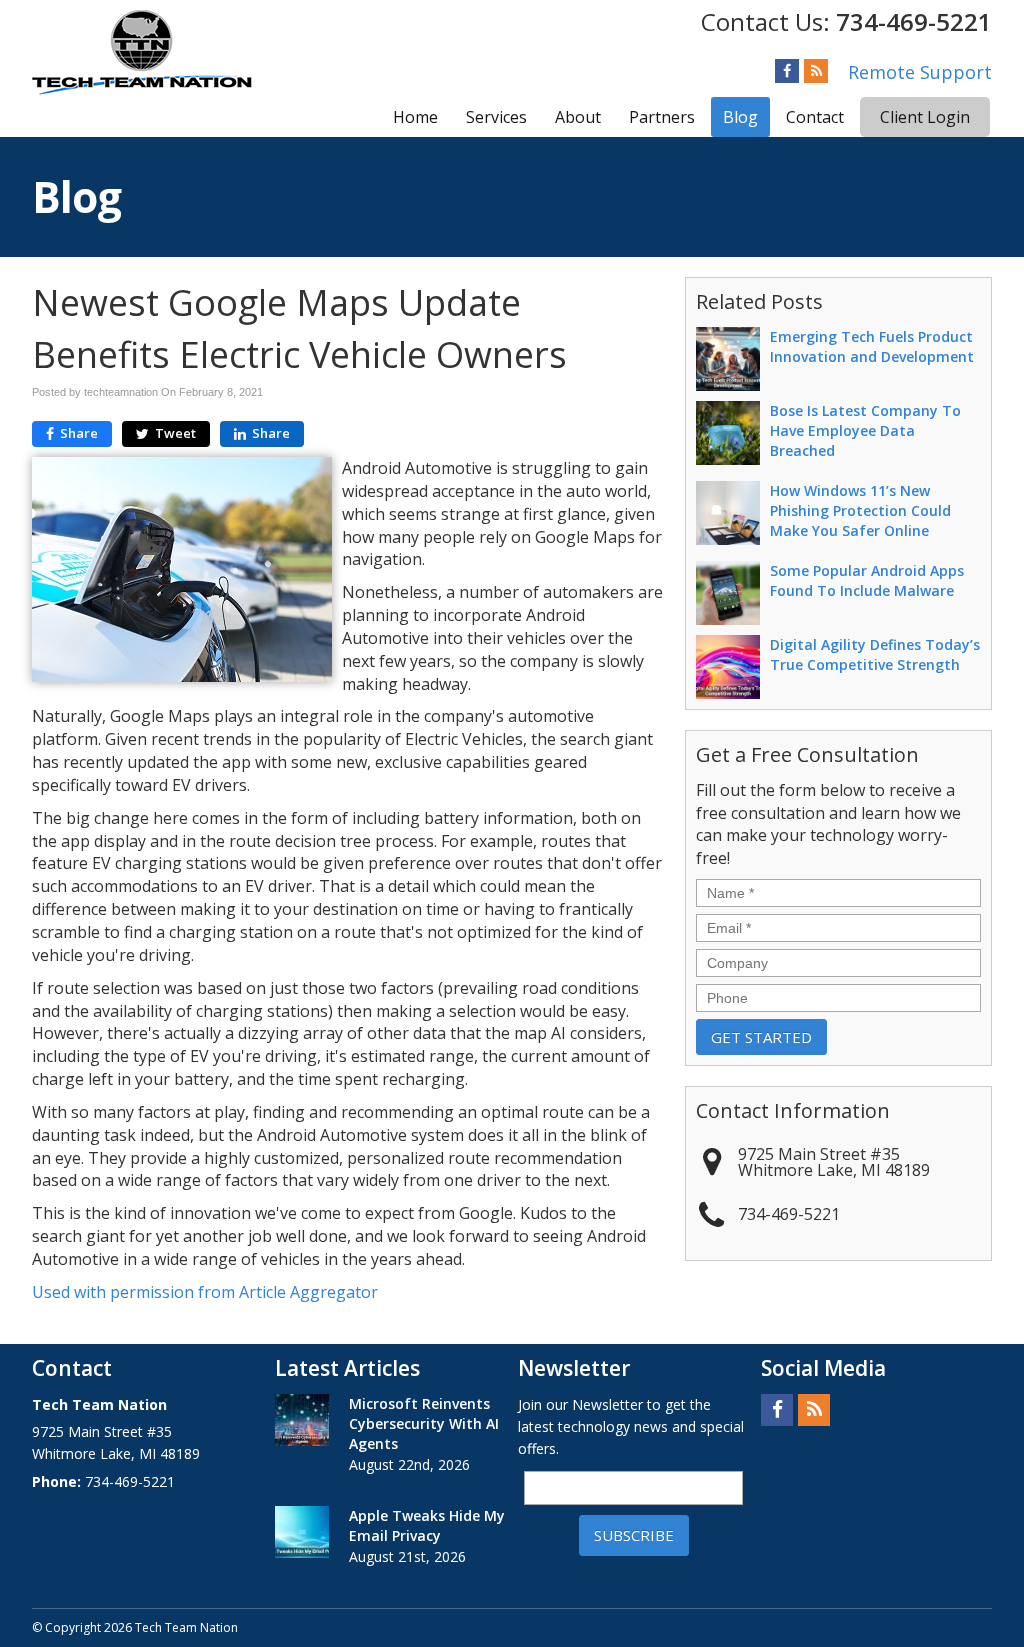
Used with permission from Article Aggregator (205, 1292)
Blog (740, 117)
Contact (815, 117)
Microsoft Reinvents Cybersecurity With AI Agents (424, 1423)
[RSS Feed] (816, 71)
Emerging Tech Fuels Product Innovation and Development (872, 346)
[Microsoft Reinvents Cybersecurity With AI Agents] (302, 1420)
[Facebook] (787, 71)
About (578, 117)
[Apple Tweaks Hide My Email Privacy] (302, 1532)
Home (415, 117)
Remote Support (920, 72)
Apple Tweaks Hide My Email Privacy (427, 1525)
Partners (662, 117)
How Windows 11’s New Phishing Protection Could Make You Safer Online (860, 510)
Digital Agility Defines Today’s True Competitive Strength (875, 654)
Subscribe (634, 1535)
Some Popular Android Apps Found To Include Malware (867, 580)
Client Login (925, 117)
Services (496, 117)
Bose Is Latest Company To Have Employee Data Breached (865, 430)
